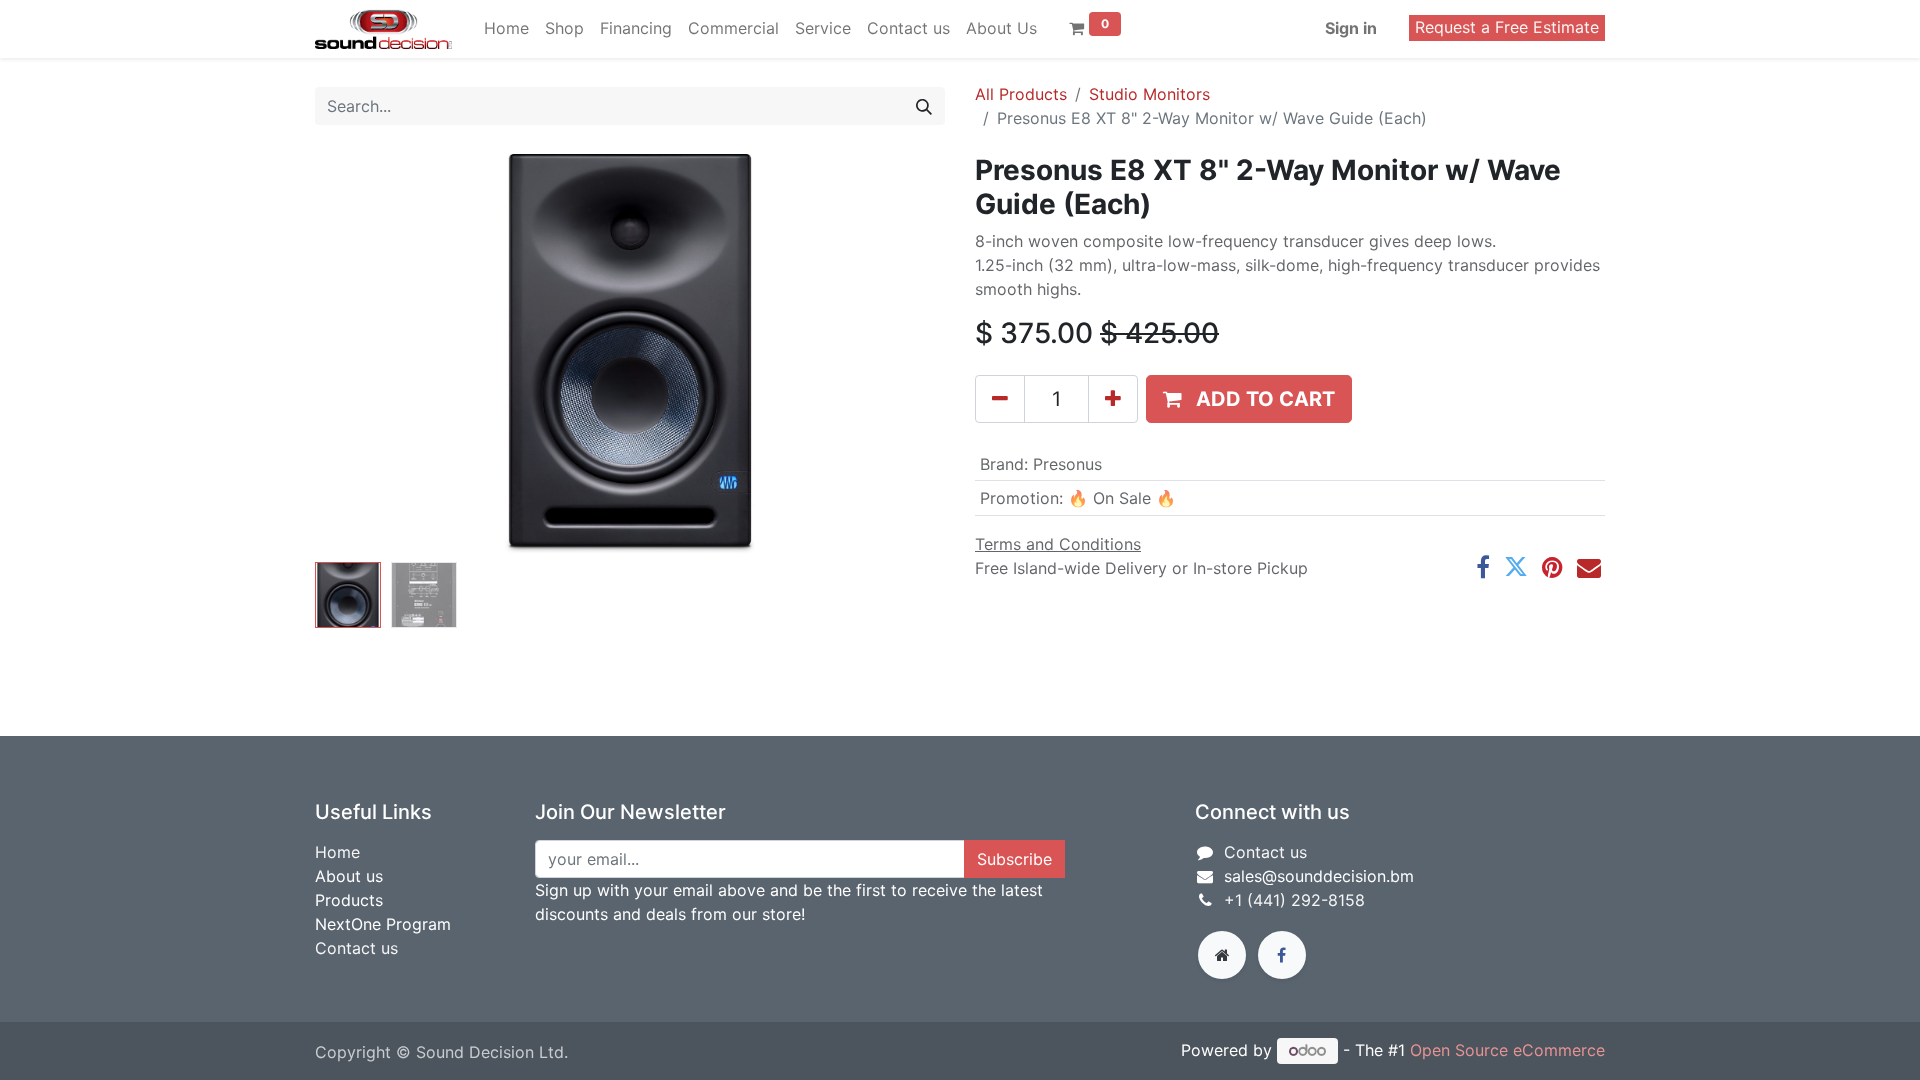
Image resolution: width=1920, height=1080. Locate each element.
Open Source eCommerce (1507, 1050)
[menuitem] (506, 28)
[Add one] (1113, 399)
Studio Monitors (1149, 94)
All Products (1021, 94)
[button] (362, 354)
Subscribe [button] (1014, 859)
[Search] (924, 106)
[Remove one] (1000, 399)
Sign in (1351, 28)
